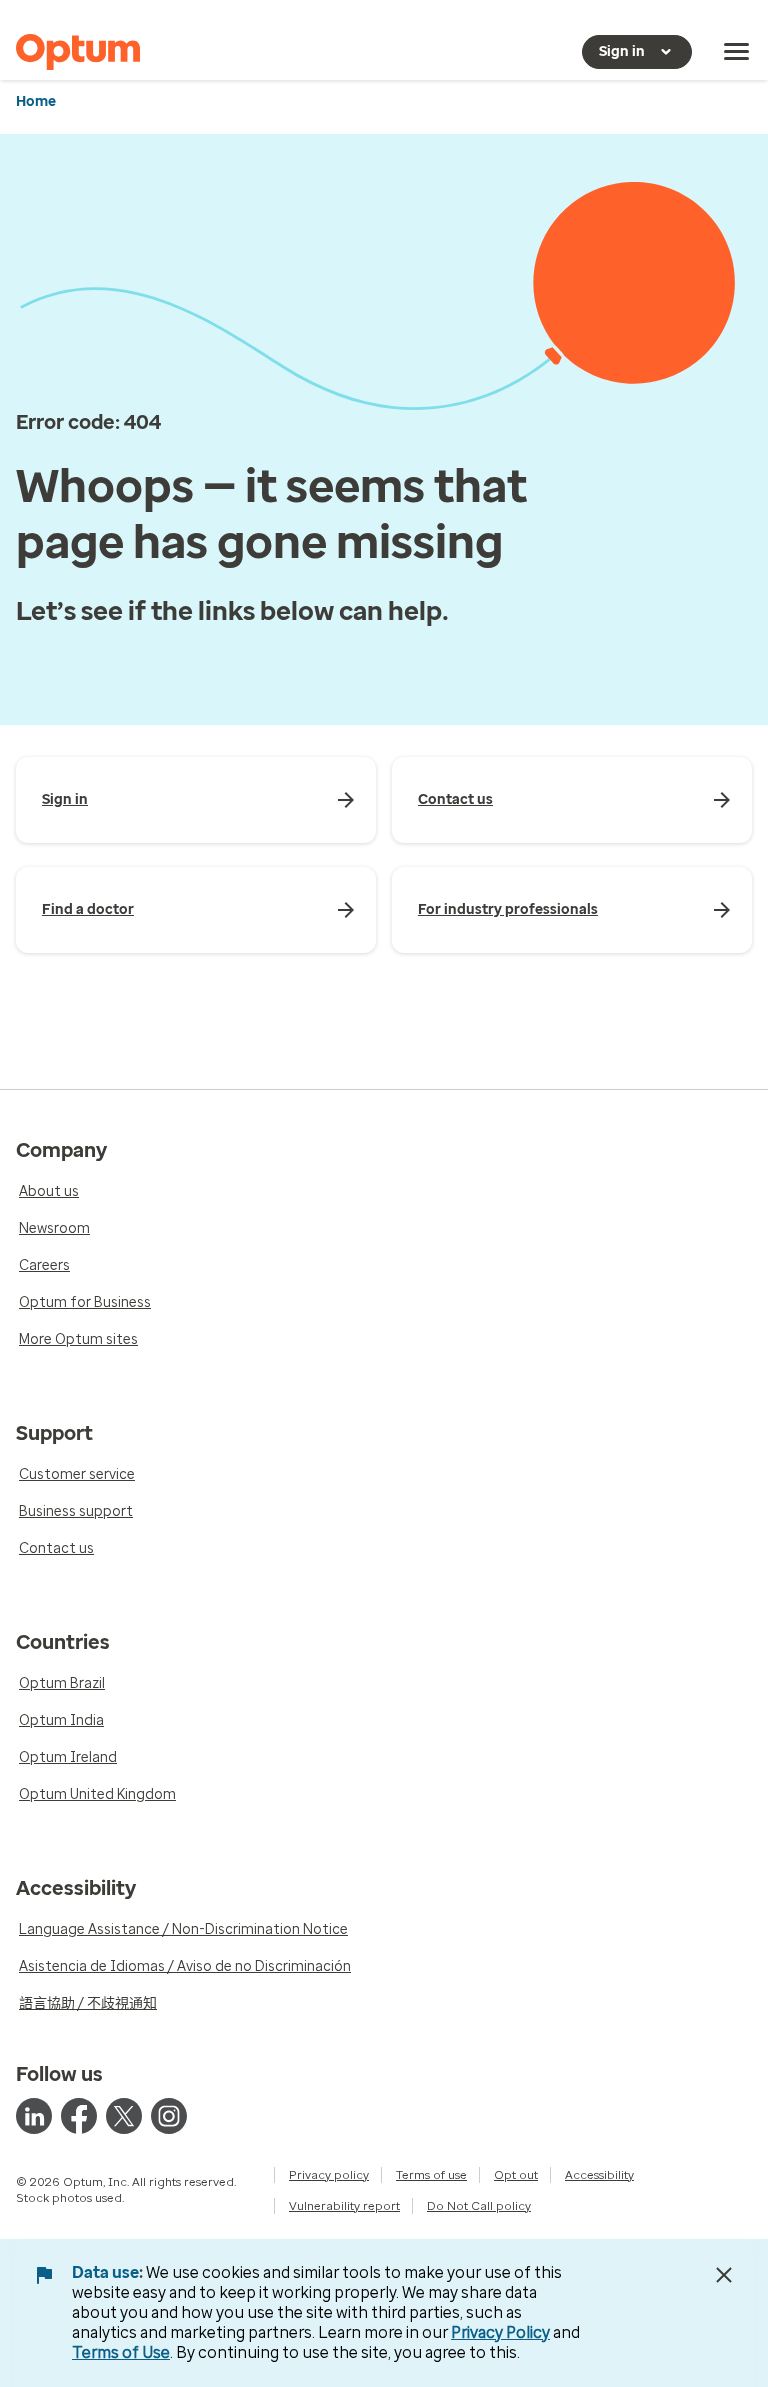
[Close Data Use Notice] (724, 2275)
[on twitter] (124, 2116)
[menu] (737, 52)
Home (36, 101)
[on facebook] (79, 2116)
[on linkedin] (34, 2116)
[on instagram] (169, 2116)
